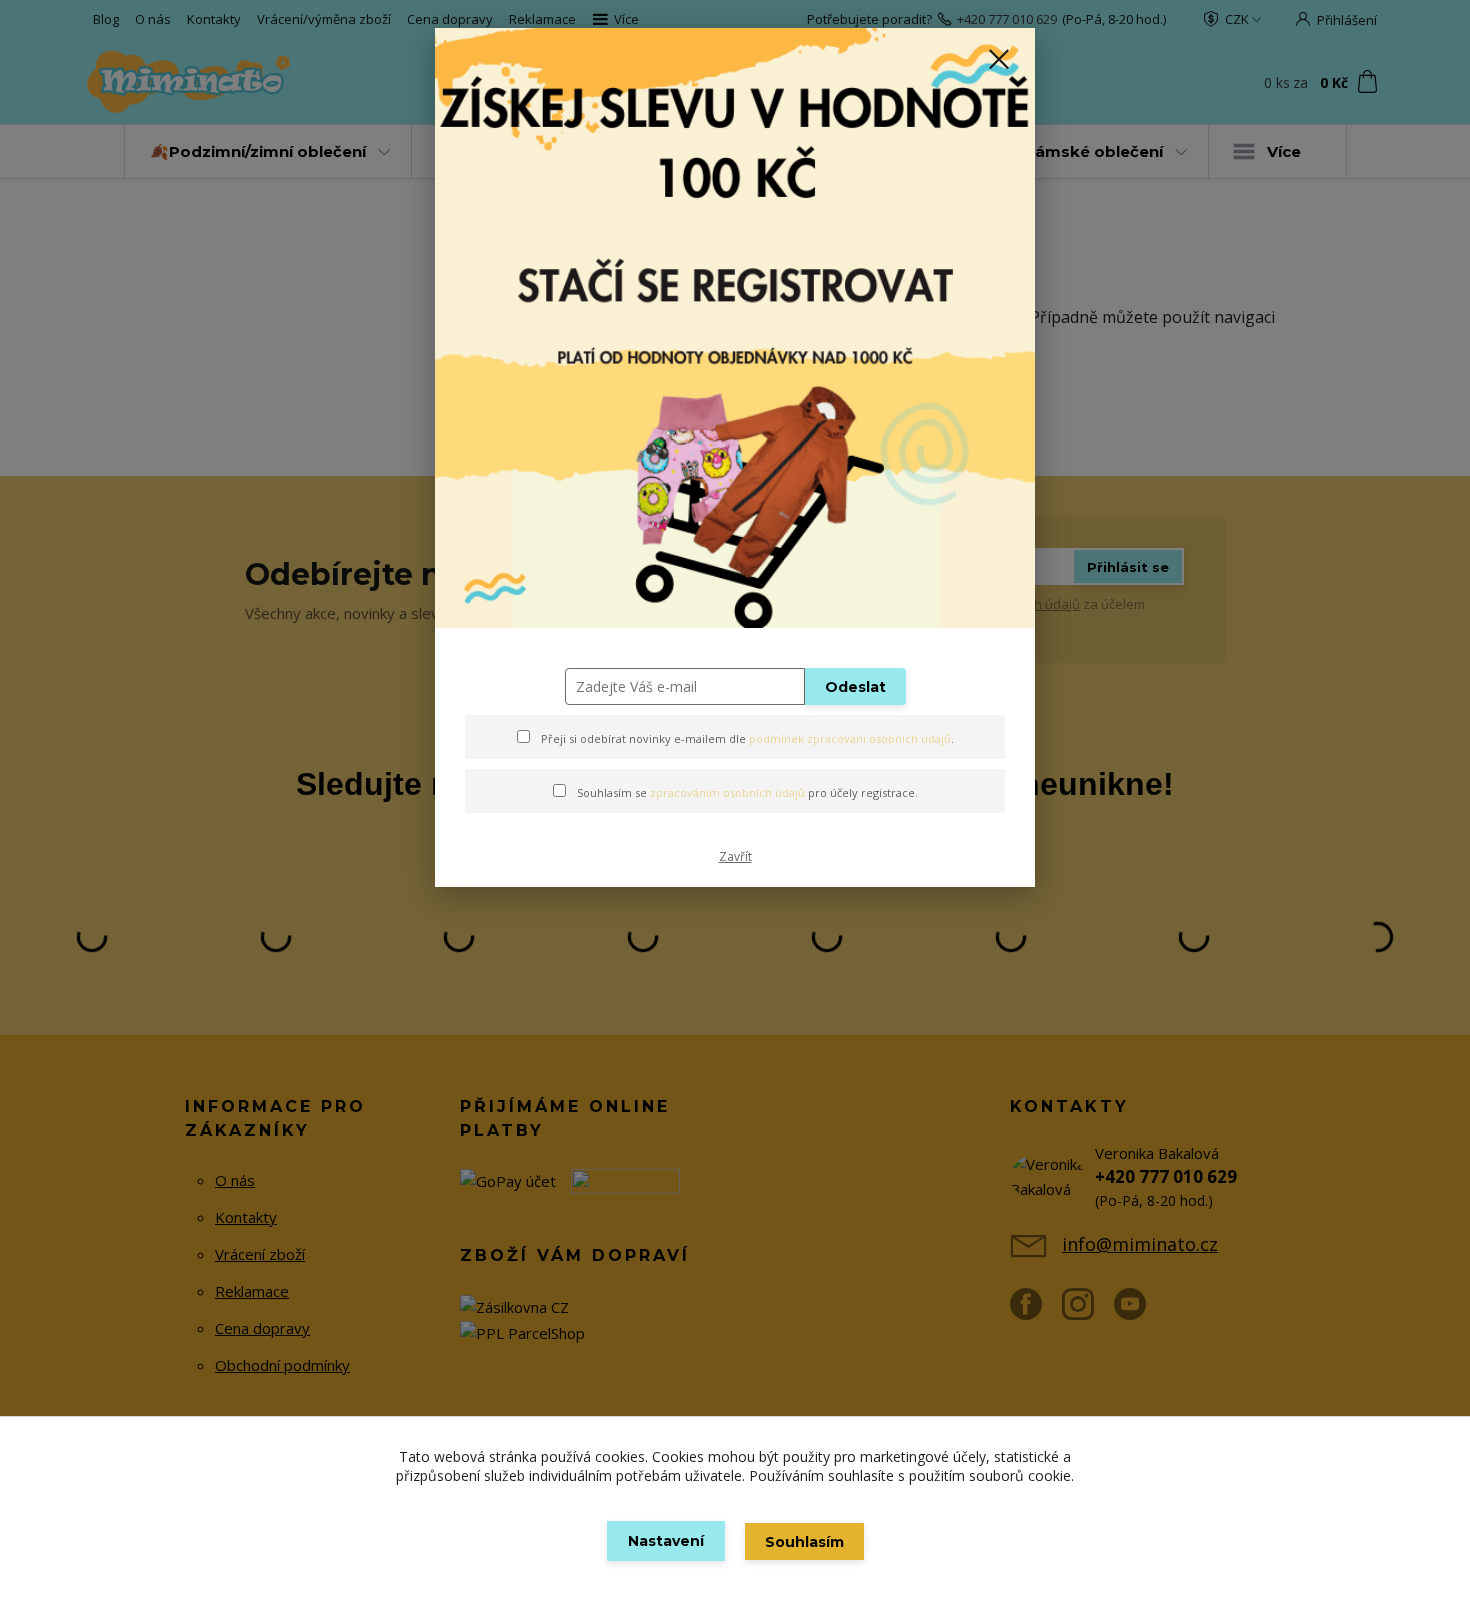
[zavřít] (999, 59)
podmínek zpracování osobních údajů (850, 738)
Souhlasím (804, 1542)
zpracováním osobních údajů (727, 792)
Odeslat (855, 687)
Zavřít (735, 856)
